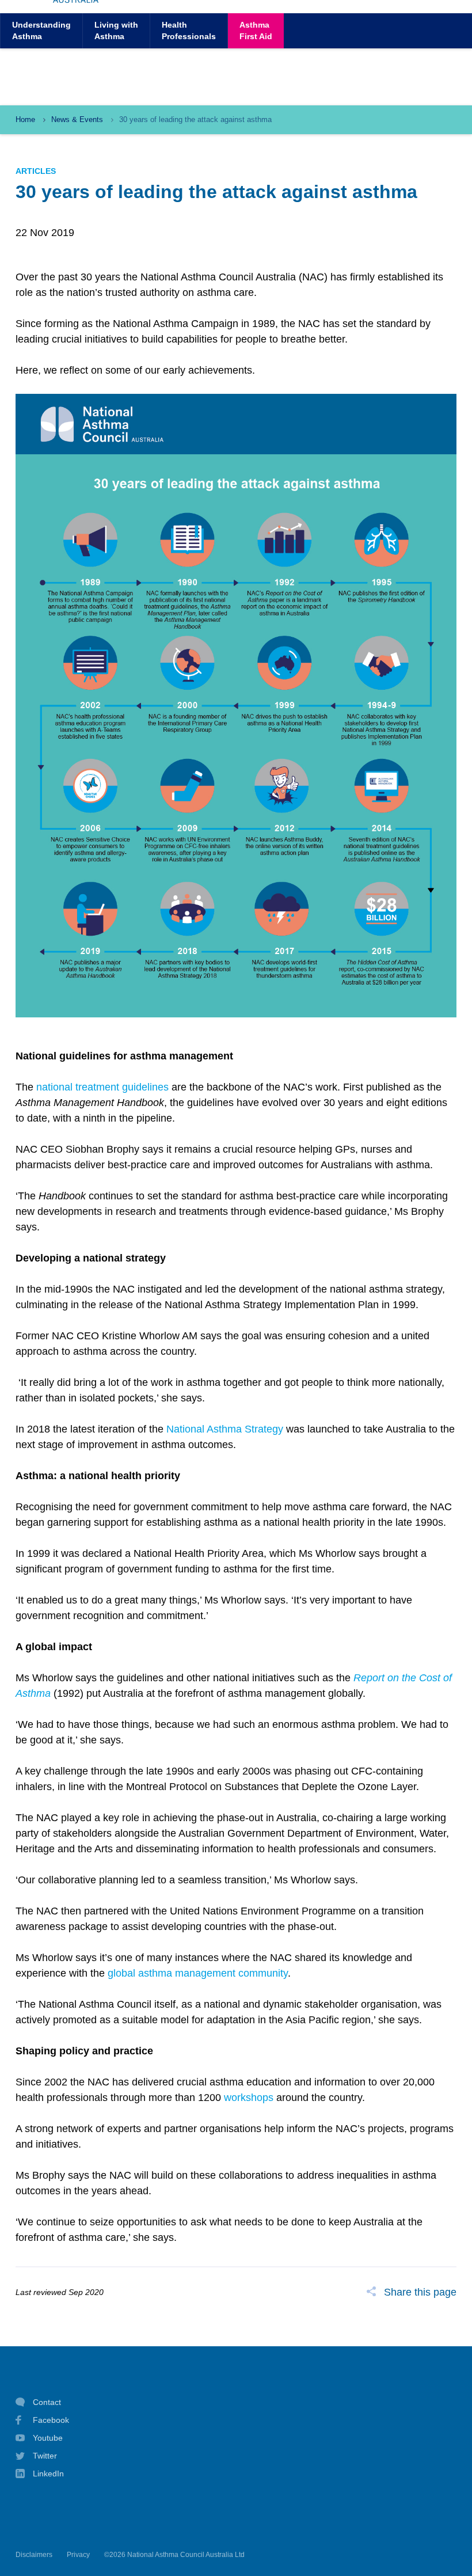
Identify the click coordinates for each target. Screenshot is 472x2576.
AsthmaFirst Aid (256, 30)
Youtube (48, 2438)
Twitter (45, 2456)
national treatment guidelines (102, 1087)
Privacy (78, 2555)
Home (25, 120)
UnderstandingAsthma (41, 30)
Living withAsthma (116, 30)
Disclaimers (34, 2555)
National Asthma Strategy (225, 1429)
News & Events (77, 120)
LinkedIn (48, 2474)
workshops (249, 2098)
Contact (47, 2402)
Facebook (51, 2420)
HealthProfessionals (189, 30)
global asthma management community (198, 1973)
